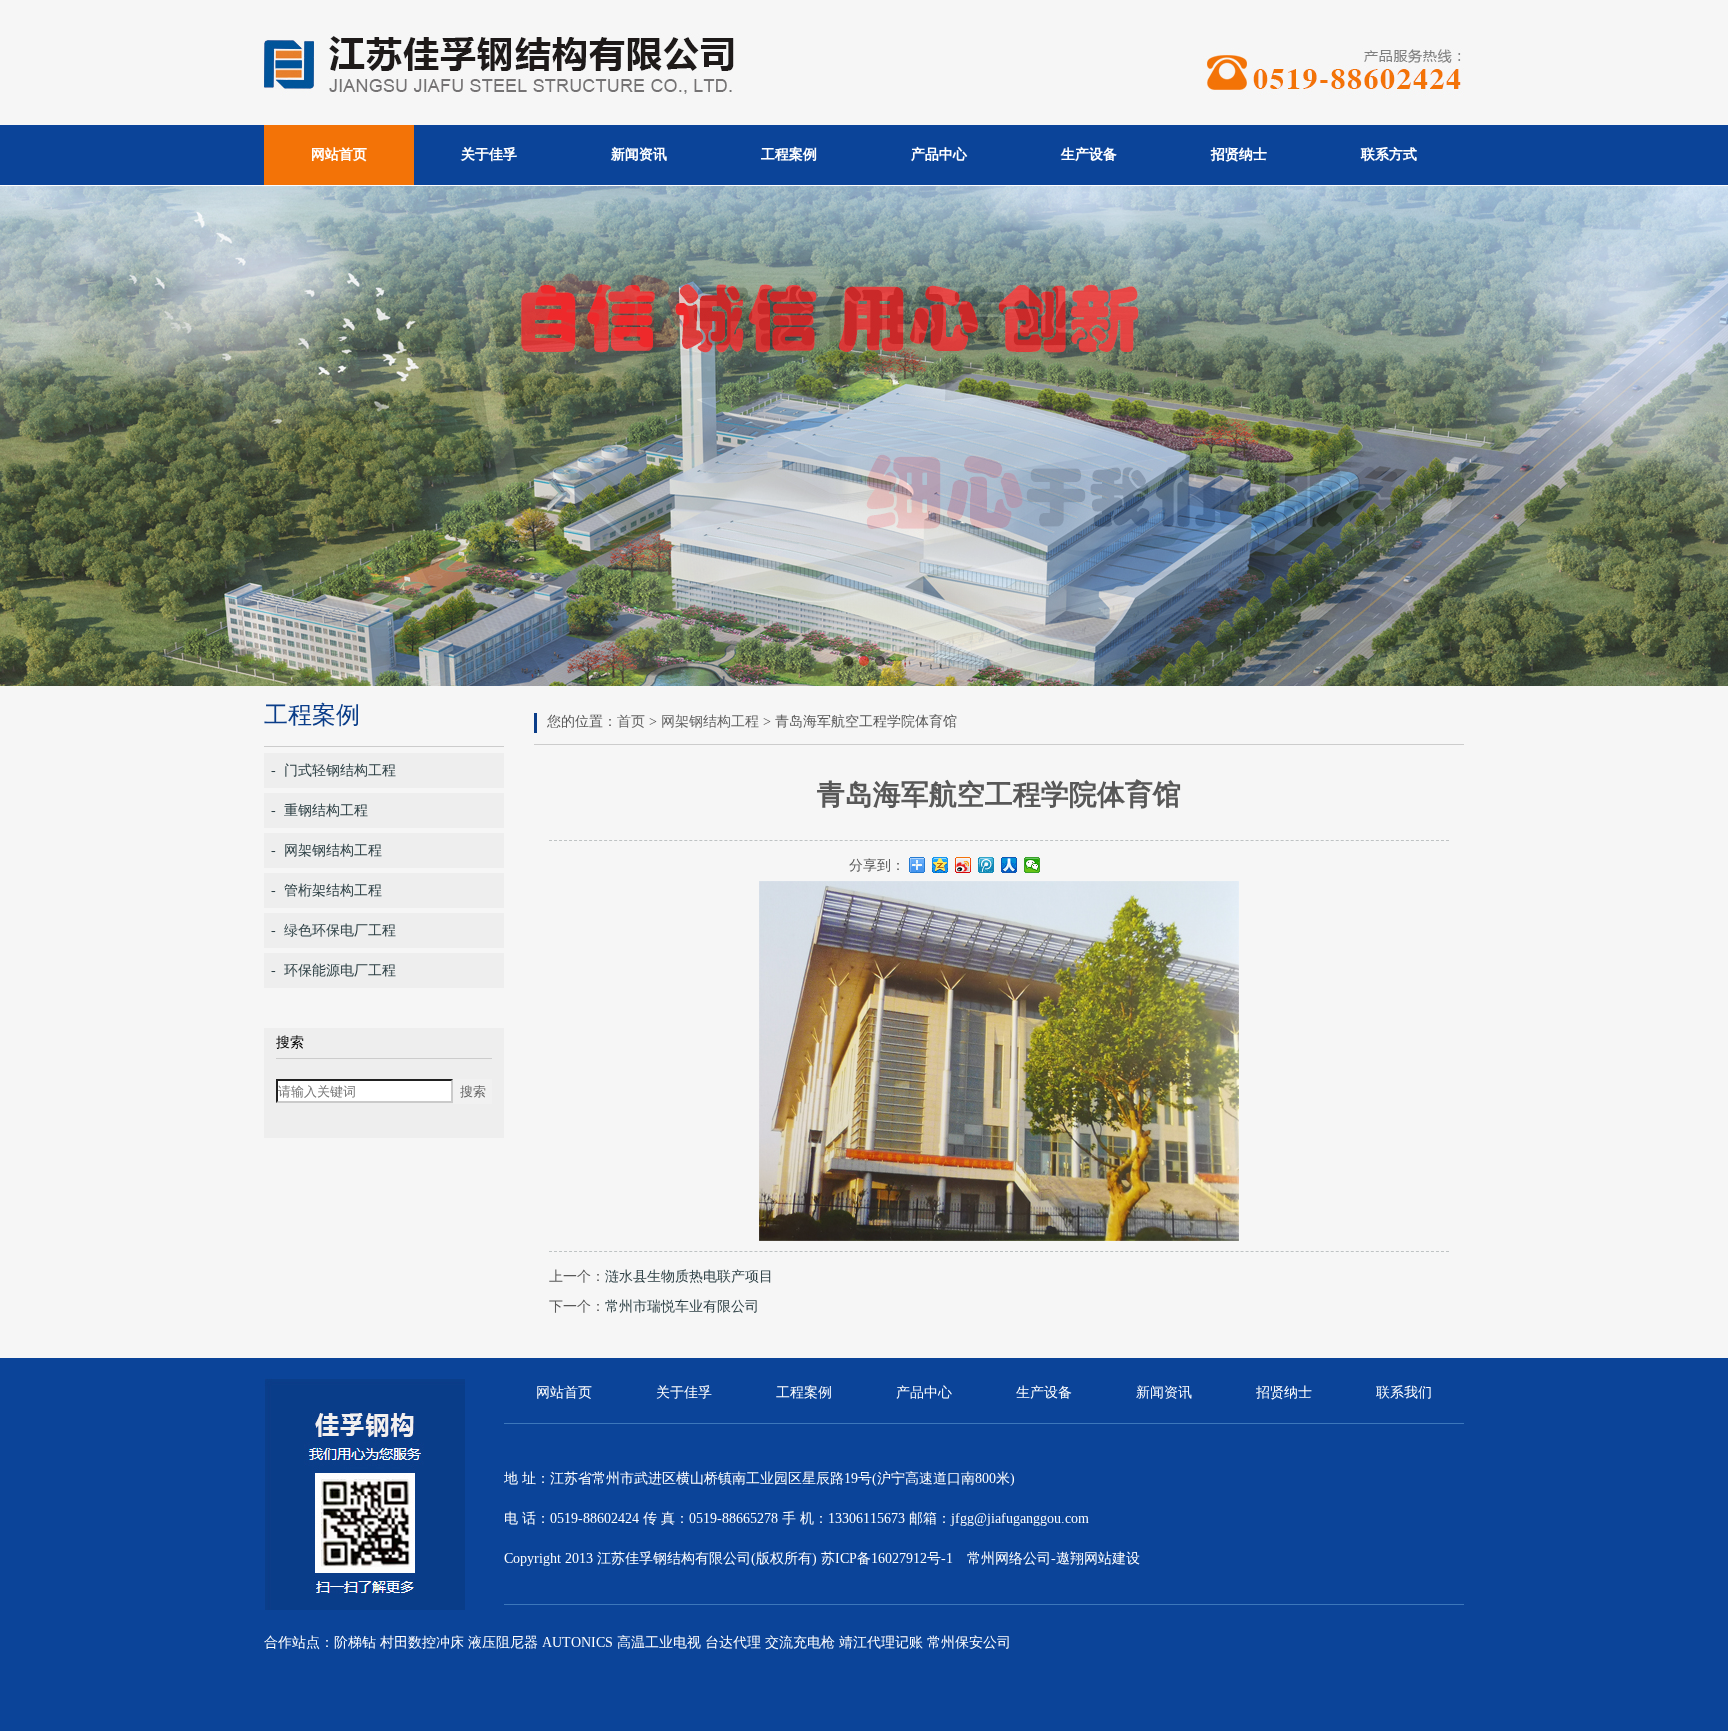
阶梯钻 (355, 1642)
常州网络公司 (1009, 1558)
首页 (631, 721)
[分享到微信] (1032, 865)
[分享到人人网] (1009, 865)
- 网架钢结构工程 (326, 850)
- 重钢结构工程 (319, 810)
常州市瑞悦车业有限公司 (682, 1306)
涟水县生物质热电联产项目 (689, 1276)
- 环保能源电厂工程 (333, 970)
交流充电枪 (800, 1642)
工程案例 (789, 154)
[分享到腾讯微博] (986, 865)
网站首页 (339, 154)
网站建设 (1112, 1558)
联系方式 (1389, 154)
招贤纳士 (1239, 154)
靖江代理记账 (881, 1642)
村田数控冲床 (422, 1642)
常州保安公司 (969, 1642)
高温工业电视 (659, 1642)
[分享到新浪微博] (963, 865)
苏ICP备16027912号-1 (887, 1558)
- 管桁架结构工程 (326, 890)
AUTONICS (577, 1642)
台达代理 (733, 1642)
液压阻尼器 (503, 1642)
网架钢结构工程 (710, 721)
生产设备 (1089, 154)
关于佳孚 (489, 154)
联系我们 (1404, 1392)
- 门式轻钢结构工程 (333, 770)
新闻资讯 (639, 154)
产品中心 (939, 154)
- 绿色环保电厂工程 (333, 930)
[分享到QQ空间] (940, 865)
